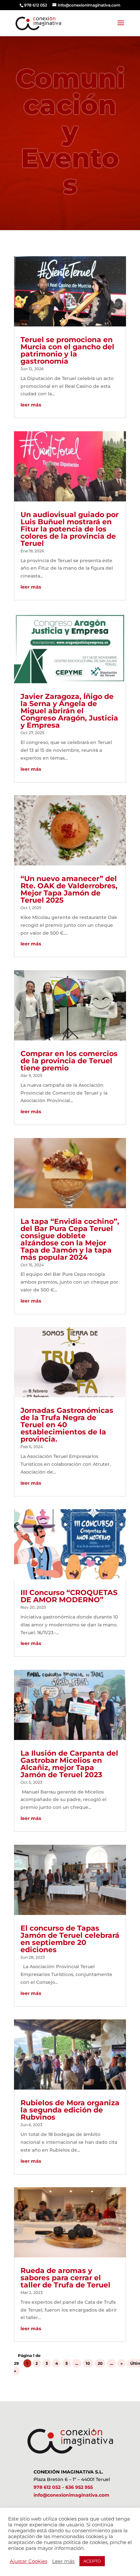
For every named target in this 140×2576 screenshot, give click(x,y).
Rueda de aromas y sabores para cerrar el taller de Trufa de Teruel (65, 2278)
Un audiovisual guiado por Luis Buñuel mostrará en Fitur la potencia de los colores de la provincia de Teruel (70, 529)
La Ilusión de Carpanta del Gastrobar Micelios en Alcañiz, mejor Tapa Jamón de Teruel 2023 (69, 1764)
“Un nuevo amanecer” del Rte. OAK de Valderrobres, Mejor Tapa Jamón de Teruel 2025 (69, 889)
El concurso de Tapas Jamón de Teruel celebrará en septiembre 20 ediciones (70, 1939)
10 (88, 2363)
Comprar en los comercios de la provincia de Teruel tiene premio (69, 1061)
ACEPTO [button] (92, 2561)
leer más (31, 405)
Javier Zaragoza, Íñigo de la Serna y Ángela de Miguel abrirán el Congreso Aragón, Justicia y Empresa (69, 711)
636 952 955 (79, 2487)
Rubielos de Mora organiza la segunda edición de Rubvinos (70, 2110)
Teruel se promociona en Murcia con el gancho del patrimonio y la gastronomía (67, 350)
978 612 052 (47, 2487)
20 (100, 2363)
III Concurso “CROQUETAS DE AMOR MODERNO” (69, 1596)
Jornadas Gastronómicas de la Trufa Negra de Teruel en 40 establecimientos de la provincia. (67, 1425)
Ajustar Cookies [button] (28, 2561)
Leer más (63, 2561)
